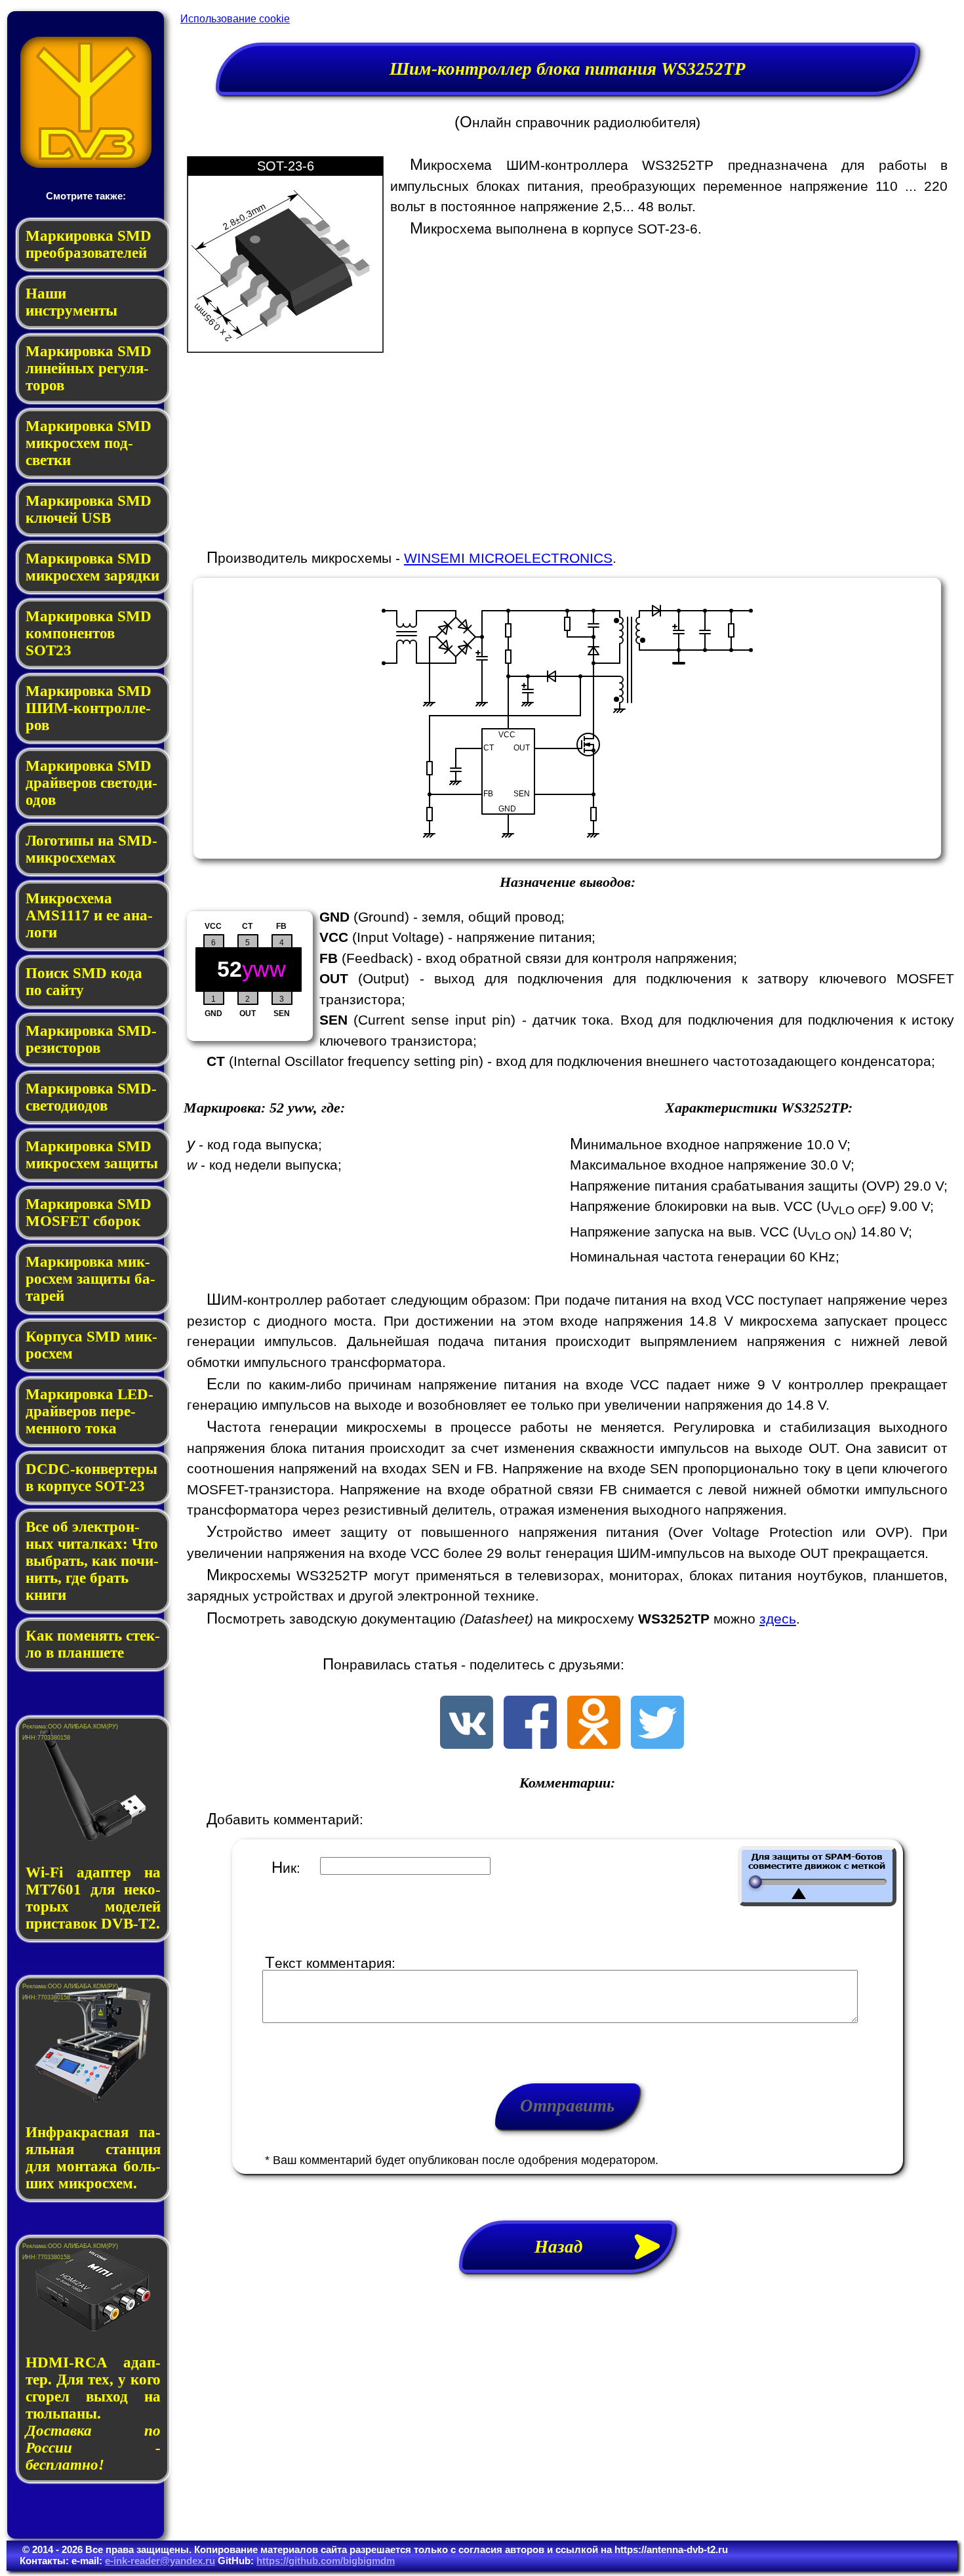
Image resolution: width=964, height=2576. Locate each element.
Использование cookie (235, 19)
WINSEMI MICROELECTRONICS (508, 558)
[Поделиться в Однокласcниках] (594, 1744)
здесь (778, 1619)
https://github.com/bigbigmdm (326, 2561)
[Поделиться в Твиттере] (657, 1744)
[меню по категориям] (86, 164)
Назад (568, 2247)
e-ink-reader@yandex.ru (160, 2561)
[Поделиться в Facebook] (530, 1744)
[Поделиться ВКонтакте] (467, 1744)
